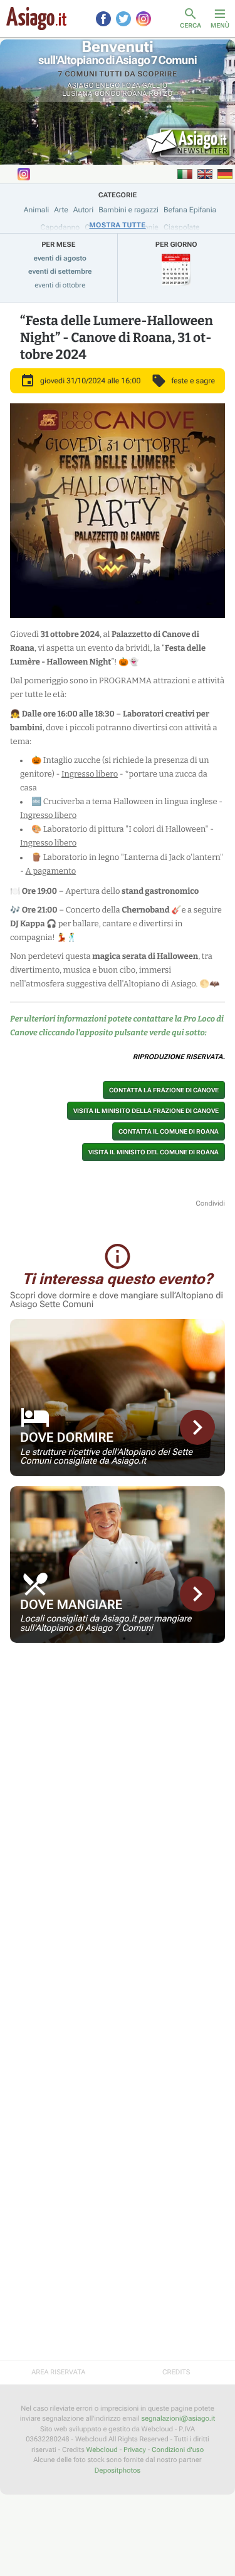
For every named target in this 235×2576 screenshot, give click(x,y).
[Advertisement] (118, 1741)
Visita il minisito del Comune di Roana (154, 1152)
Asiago (81, 85)
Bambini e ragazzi (128, 210)
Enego (108, 85)
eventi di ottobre (60, 285)
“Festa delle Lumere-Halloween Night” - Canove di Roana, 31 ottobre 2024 (117, 338)
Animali (37, 210)
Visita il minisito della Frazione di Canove (146, 1111)
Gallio (155, 85)
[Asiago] (36, 18)
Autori (83, 210)
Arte (61, 210)
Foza (131, 85)
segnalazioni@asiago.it (178, 2418)
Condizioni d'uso (178, 2450)
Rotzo (161, 94)
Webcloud (102, 2450)
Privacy (135, 2450)
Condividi (210, 1203)
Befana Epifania (190, 210)
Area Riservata (58, 2372)
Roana (135, 94)
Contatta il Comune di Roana (169, 1131)
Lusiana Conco (91, 94)
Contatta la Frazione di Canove (164, 1090)
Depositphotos (118, 2470)
